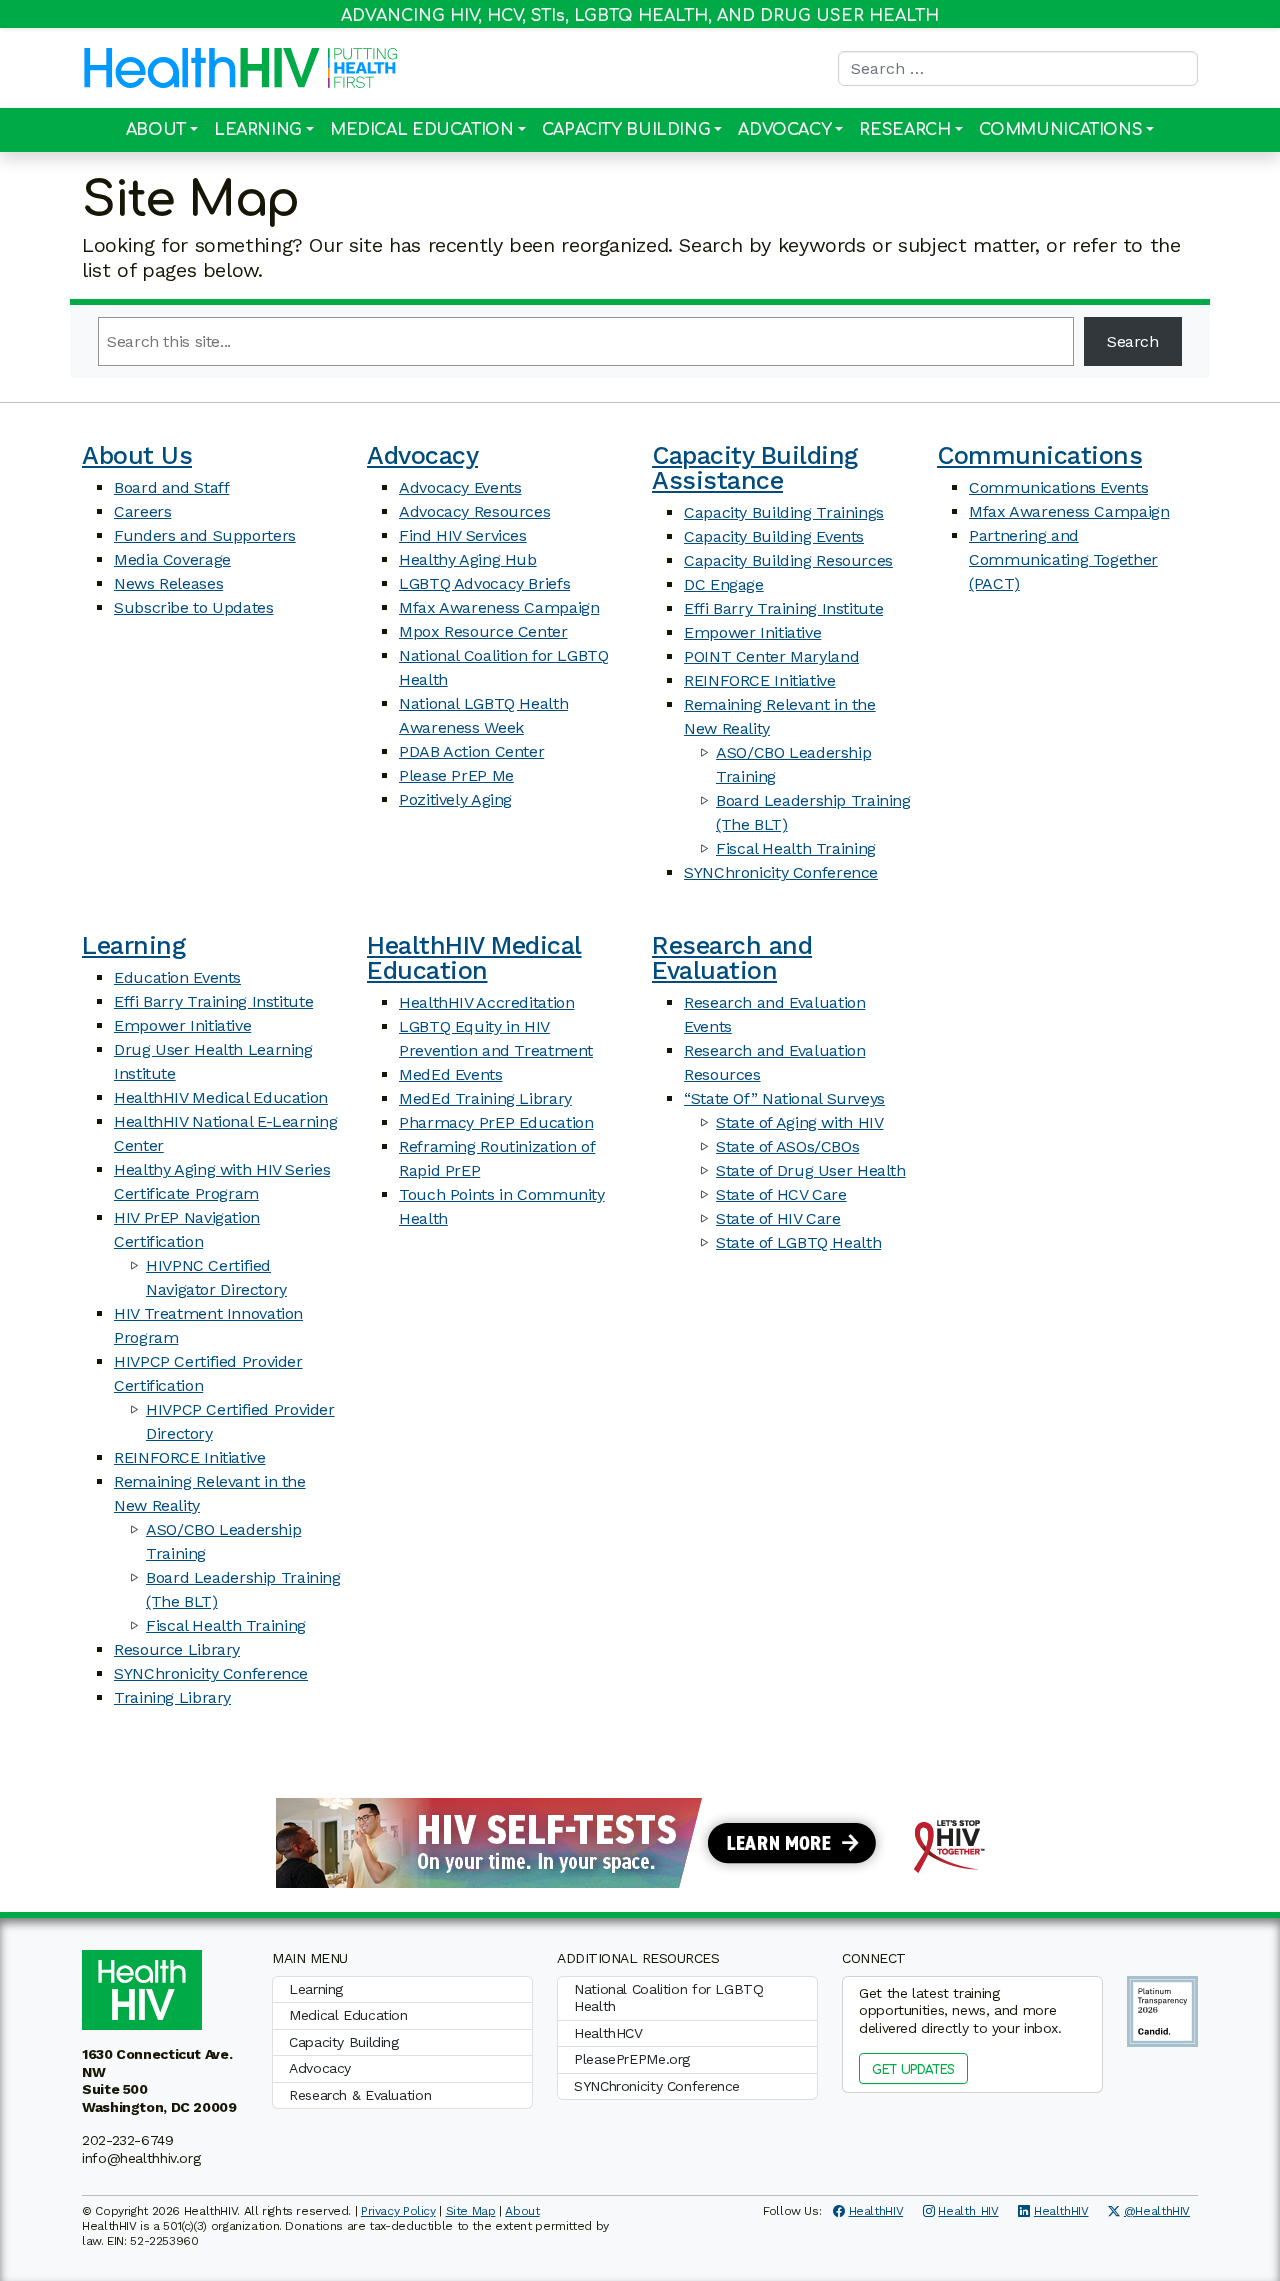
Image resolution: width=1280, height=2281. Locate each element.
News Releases (168, 583)
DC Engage (724, 584)
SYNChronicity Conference (781, 872)
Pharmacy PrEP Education (496, 1122)
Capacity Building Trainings (784, 512)
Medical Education (422, 130)
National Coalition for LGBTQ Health (669, 1998)
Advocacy (784, 130)
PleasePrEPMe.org (632, 2059)
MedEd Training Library (485, 1098)
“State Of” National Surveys (784, 1098)
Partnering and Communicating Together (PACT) (1063, 559)
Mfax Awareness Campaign (499, 607)
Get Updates (913, 2070)
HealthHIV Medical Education (221, 1097)
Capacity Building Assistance (755, 468)
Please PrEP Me (456, 775)
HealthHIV (876, 2211)
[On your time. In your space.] (640, 1841)
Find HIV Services (463, 535)
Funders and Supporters (205, 535)
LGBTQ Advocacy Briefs (484, 583)
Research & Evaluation (360, 2095)
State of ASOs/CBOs (787, 1146)
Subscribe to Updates (194, 607)
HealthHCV (608, 2033)
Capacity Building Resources (788, 560)
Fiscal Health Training (796, 848)
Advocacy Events (460, 487)
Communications (1061, 130)
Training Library (172, 1697)
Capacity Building (626, 130)
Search (1133, 341)
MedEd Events (451, 1074)
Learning (258, 130)
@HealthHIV (1157, 2211)
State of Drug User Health (811, 1170)
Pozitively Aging (455, 799)
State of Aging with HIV (799, 1122)
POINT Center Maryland (771, 656)
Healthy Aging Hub (468, 559)
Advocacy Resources (474, 511)
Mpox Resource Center (483, 631)
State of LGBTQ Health (798, 1242)
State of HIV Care (778, 1218)
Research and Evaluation (732, 958)
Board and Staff (171, 487)
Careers (142, 511)
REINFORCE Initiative (760, 680)
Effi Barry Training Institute (783, 608)
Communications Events (1058, 487)
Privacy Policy (398, 2211)
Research (904, 130)
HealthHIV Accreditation (486, 1002)
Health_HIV (968, 2211)
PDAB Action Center (471, 751)
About (156, 130)
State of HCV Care (781, 1194)
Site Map (471, 2211)
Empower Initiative (752, 632)
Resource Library (177, 1649)
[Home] (202, 68)
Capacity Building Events (774, 536)
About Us (137, 455)
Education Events (177, 977)
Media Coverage (172, 559)
